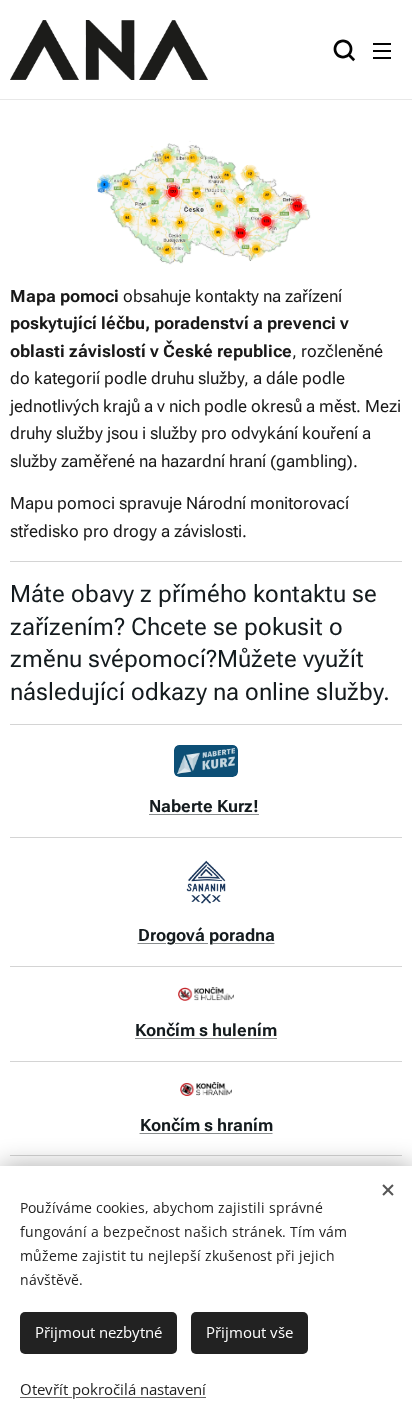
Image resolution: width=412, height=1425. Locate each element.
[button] (342, 50)
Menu (382, 50)
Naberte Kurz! (204, 806)
